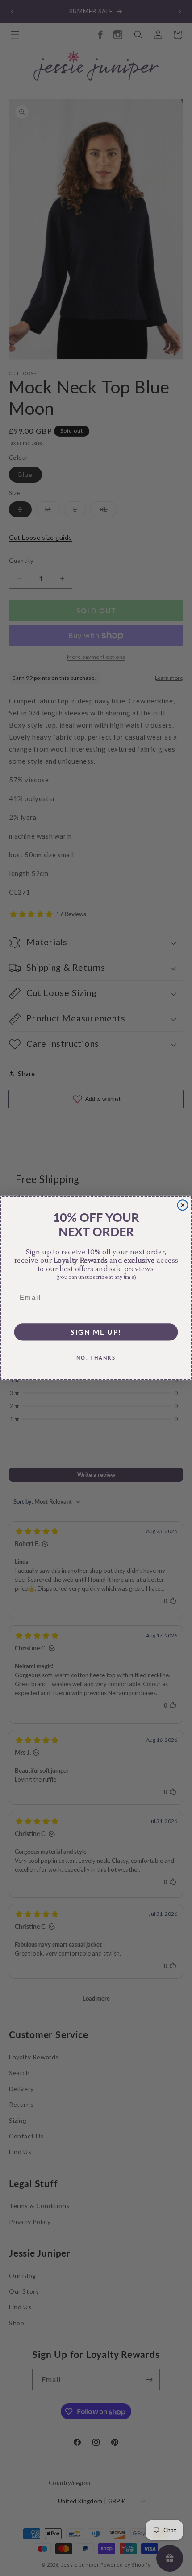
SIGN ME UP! (96, 1332)
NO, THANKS (96, 1357)
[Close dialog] (183, 1205)
